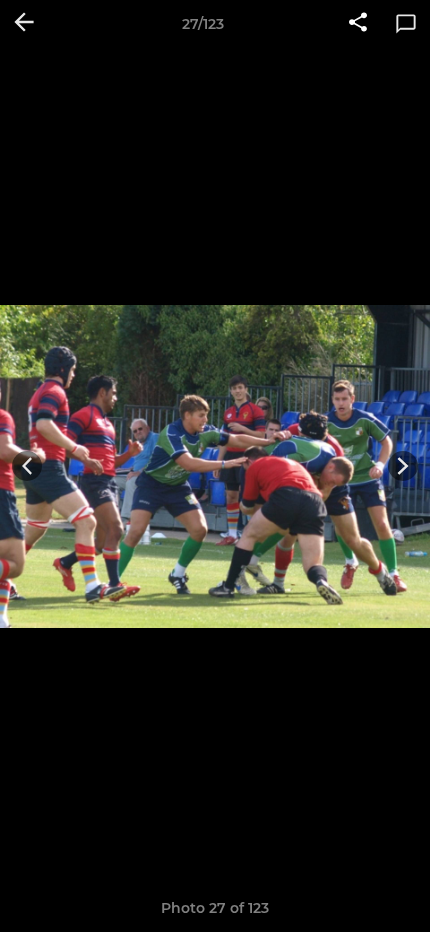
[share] (358, 24)
